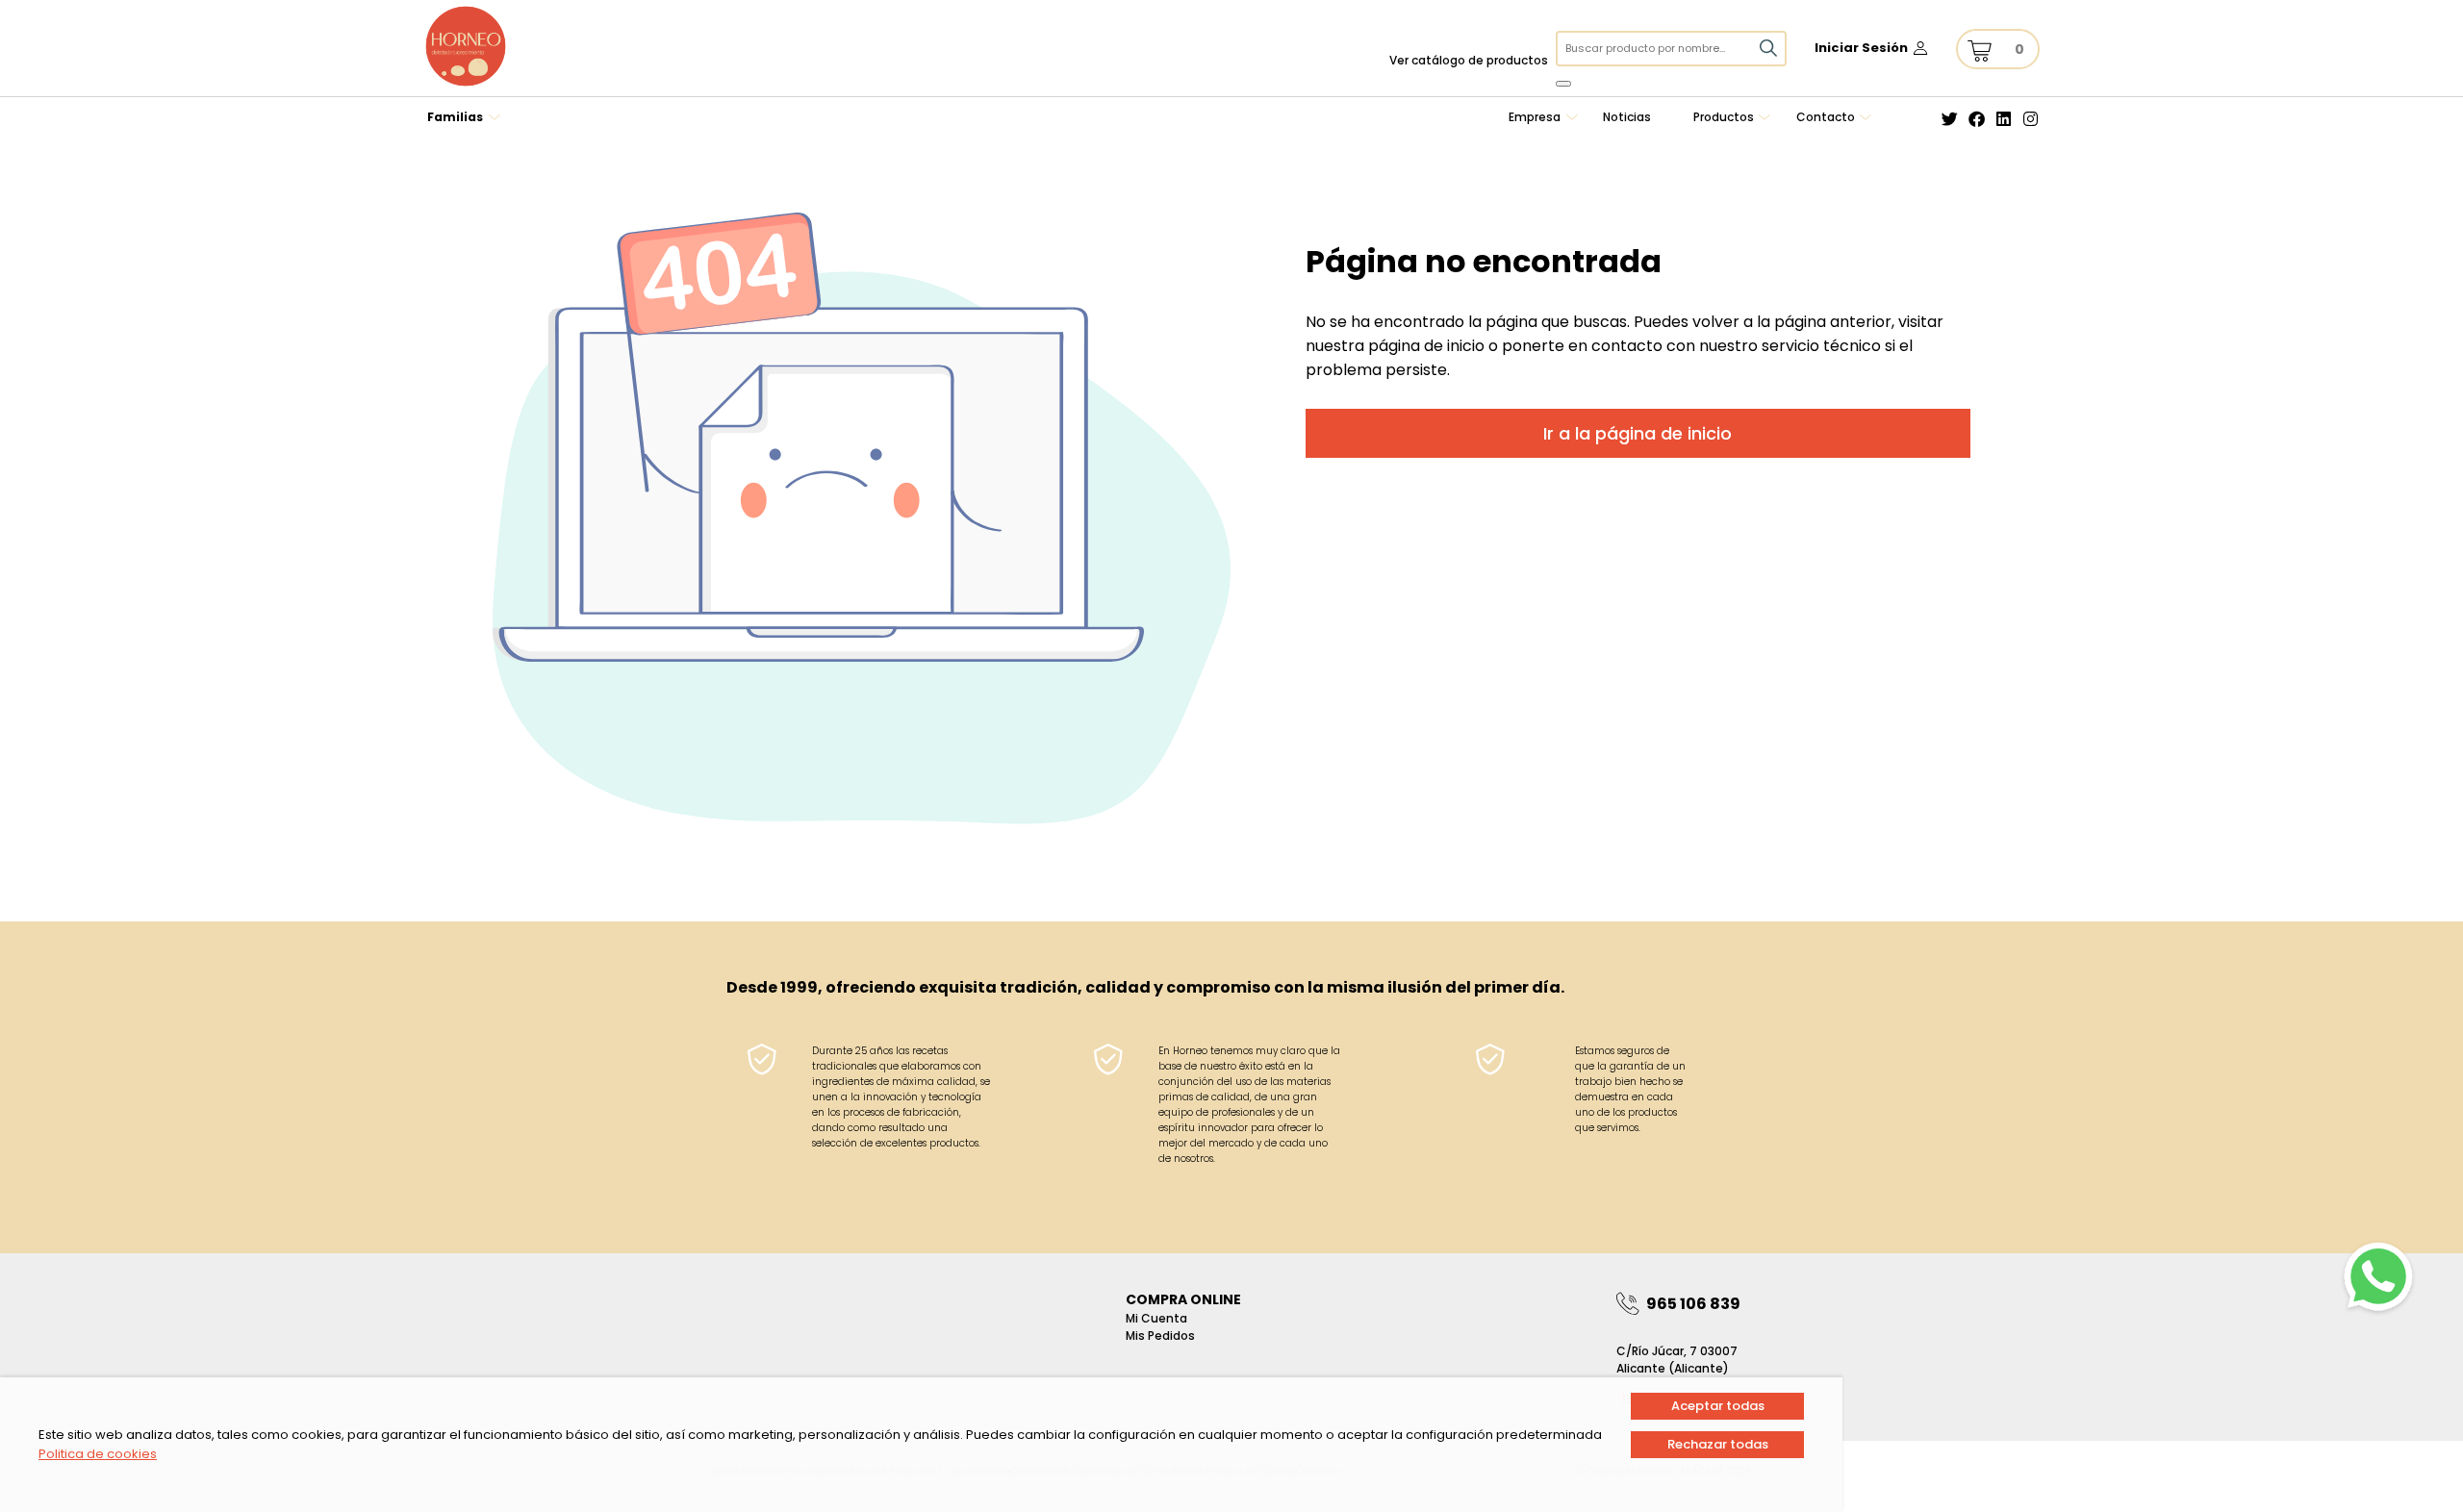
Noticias (1627, 117)
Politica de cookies (98, 1454)
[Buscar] (1563, 84)
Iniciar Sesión (1861, 48)
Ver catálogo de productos (1469, 60)
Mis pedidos (1160, 1336)
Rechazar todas (1718, 1444)
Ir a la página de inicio (1638, 433)
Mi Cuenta (1156, 1318)
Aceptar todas (1718, 1406)
